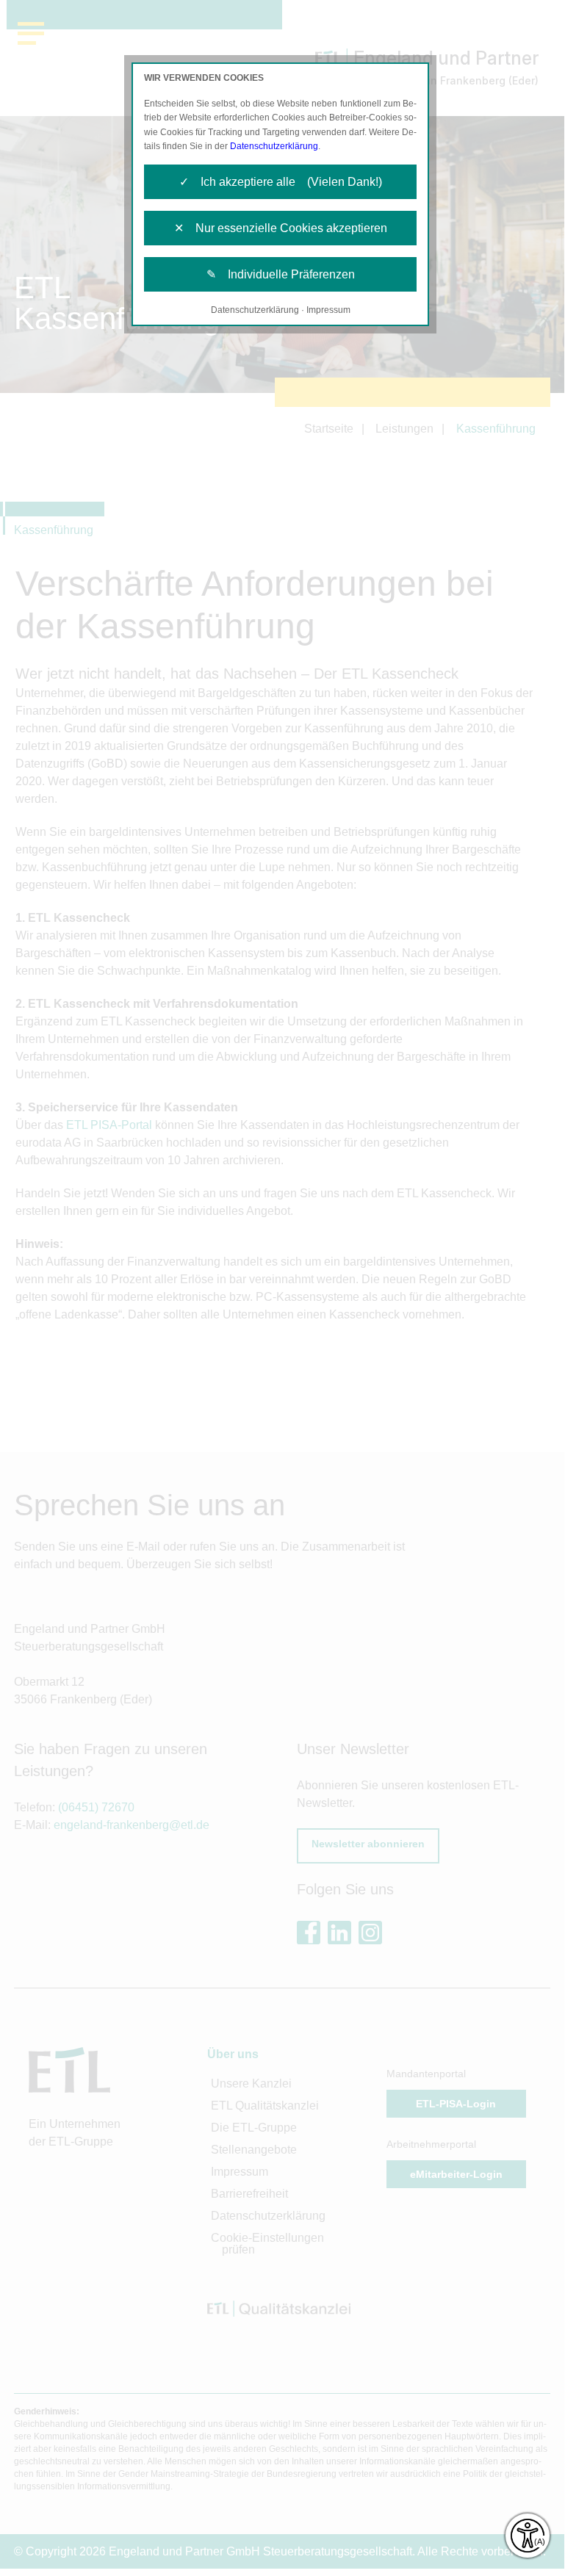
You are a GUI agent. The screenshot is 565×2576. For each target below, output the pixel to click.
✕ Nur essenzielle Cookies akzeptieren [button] (281, 228)
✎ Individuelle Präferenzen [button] (281, 274)
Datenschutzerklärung (274, 146)
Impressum (328, 310)
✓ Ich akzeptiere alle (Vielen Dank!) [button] (281, 182)
